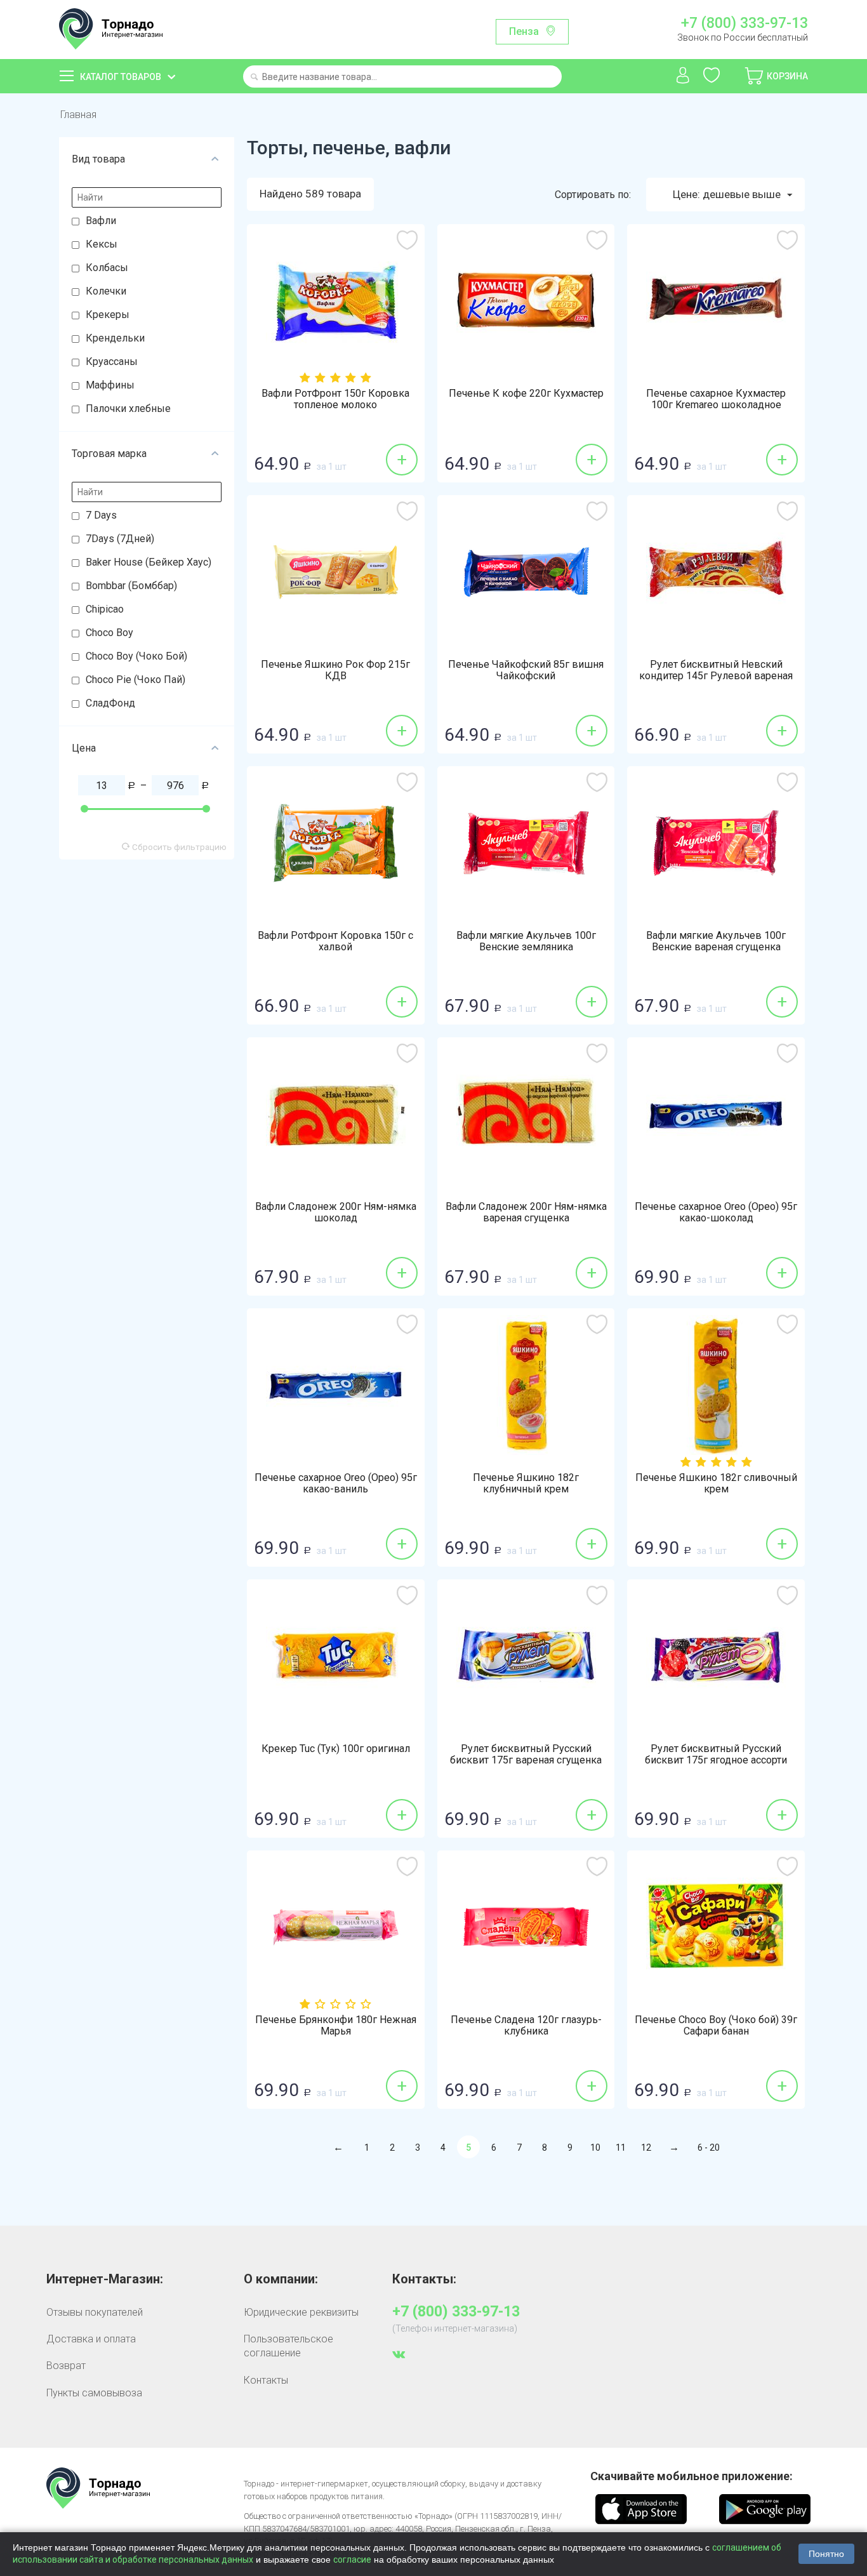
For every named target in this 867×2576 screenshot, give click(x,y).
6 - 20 (709, 2148)
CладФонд (110, 703)
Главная (78, 115)
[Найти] (254, 78)
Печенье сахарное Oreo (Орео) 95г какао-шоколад (716, 1212)
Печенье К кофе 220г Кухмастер (526, 394)
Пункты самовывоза (94, 2393)
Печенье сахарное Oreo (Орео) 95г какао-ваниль (336, 1484)
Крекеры (108, 315)
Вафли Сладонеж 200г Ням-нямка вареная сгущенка (526, 1212)
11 (621, 2148)
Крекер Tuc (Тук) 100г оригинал (336, 1749)
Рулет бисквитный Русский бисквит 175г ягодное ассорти (716, 1755)
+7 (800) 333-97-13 (744, 23)
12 (646, 2148)
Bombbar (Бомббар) (131, 586)
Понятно (826, 2554)
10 (595, 2148)
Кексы (102, 244)
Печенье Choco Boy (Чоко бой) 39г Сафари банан (716, 2026)
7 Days (101, 515)
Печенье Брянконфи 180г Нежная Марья (336, 2026)
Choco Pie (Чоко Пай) (136, 680)
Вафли (101, 221)
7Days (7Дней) (120, 539)
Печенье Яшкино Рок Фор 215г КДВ (335, 670)
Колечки (106, 291)
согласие (352, 2559)
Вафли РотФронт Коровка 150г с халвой (335, 941)
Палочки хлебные (128, 408)
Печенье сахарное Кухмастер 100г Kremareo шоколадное (716, 399)
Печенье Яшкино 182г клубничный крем (526, 1484)
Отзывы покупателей (95, 2312)
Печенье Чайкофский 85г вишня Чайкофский (526, 670)
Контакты (266, 2380)
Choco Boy (109, 633)
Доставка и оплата (91, 2339)
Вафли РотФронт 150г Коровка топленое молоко (335, 399)
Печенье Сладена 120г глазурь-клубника (526, 2026)
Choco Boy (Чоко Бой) (136, 656)
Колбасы (107, 268)
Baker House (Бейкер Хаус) (149, 562)
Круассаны (112, 362)
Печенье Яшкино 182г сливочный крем (716, 1484)
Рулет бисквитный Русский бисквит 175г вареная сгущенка (526, 1755)
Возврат (66, 2366)
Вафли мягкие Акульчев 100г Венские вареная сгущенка (716, 941)
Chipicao (105, 609)
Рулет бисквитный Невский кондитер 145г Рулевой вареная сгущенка (716, 676)
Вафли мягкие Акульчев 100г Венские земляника (526, 941)
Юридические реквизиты (301, 2312)
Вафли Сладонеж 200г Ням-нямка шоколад (336, 1212)
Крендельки (115, 338)
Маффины (110, 385)
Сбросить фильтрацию (178, 847)
